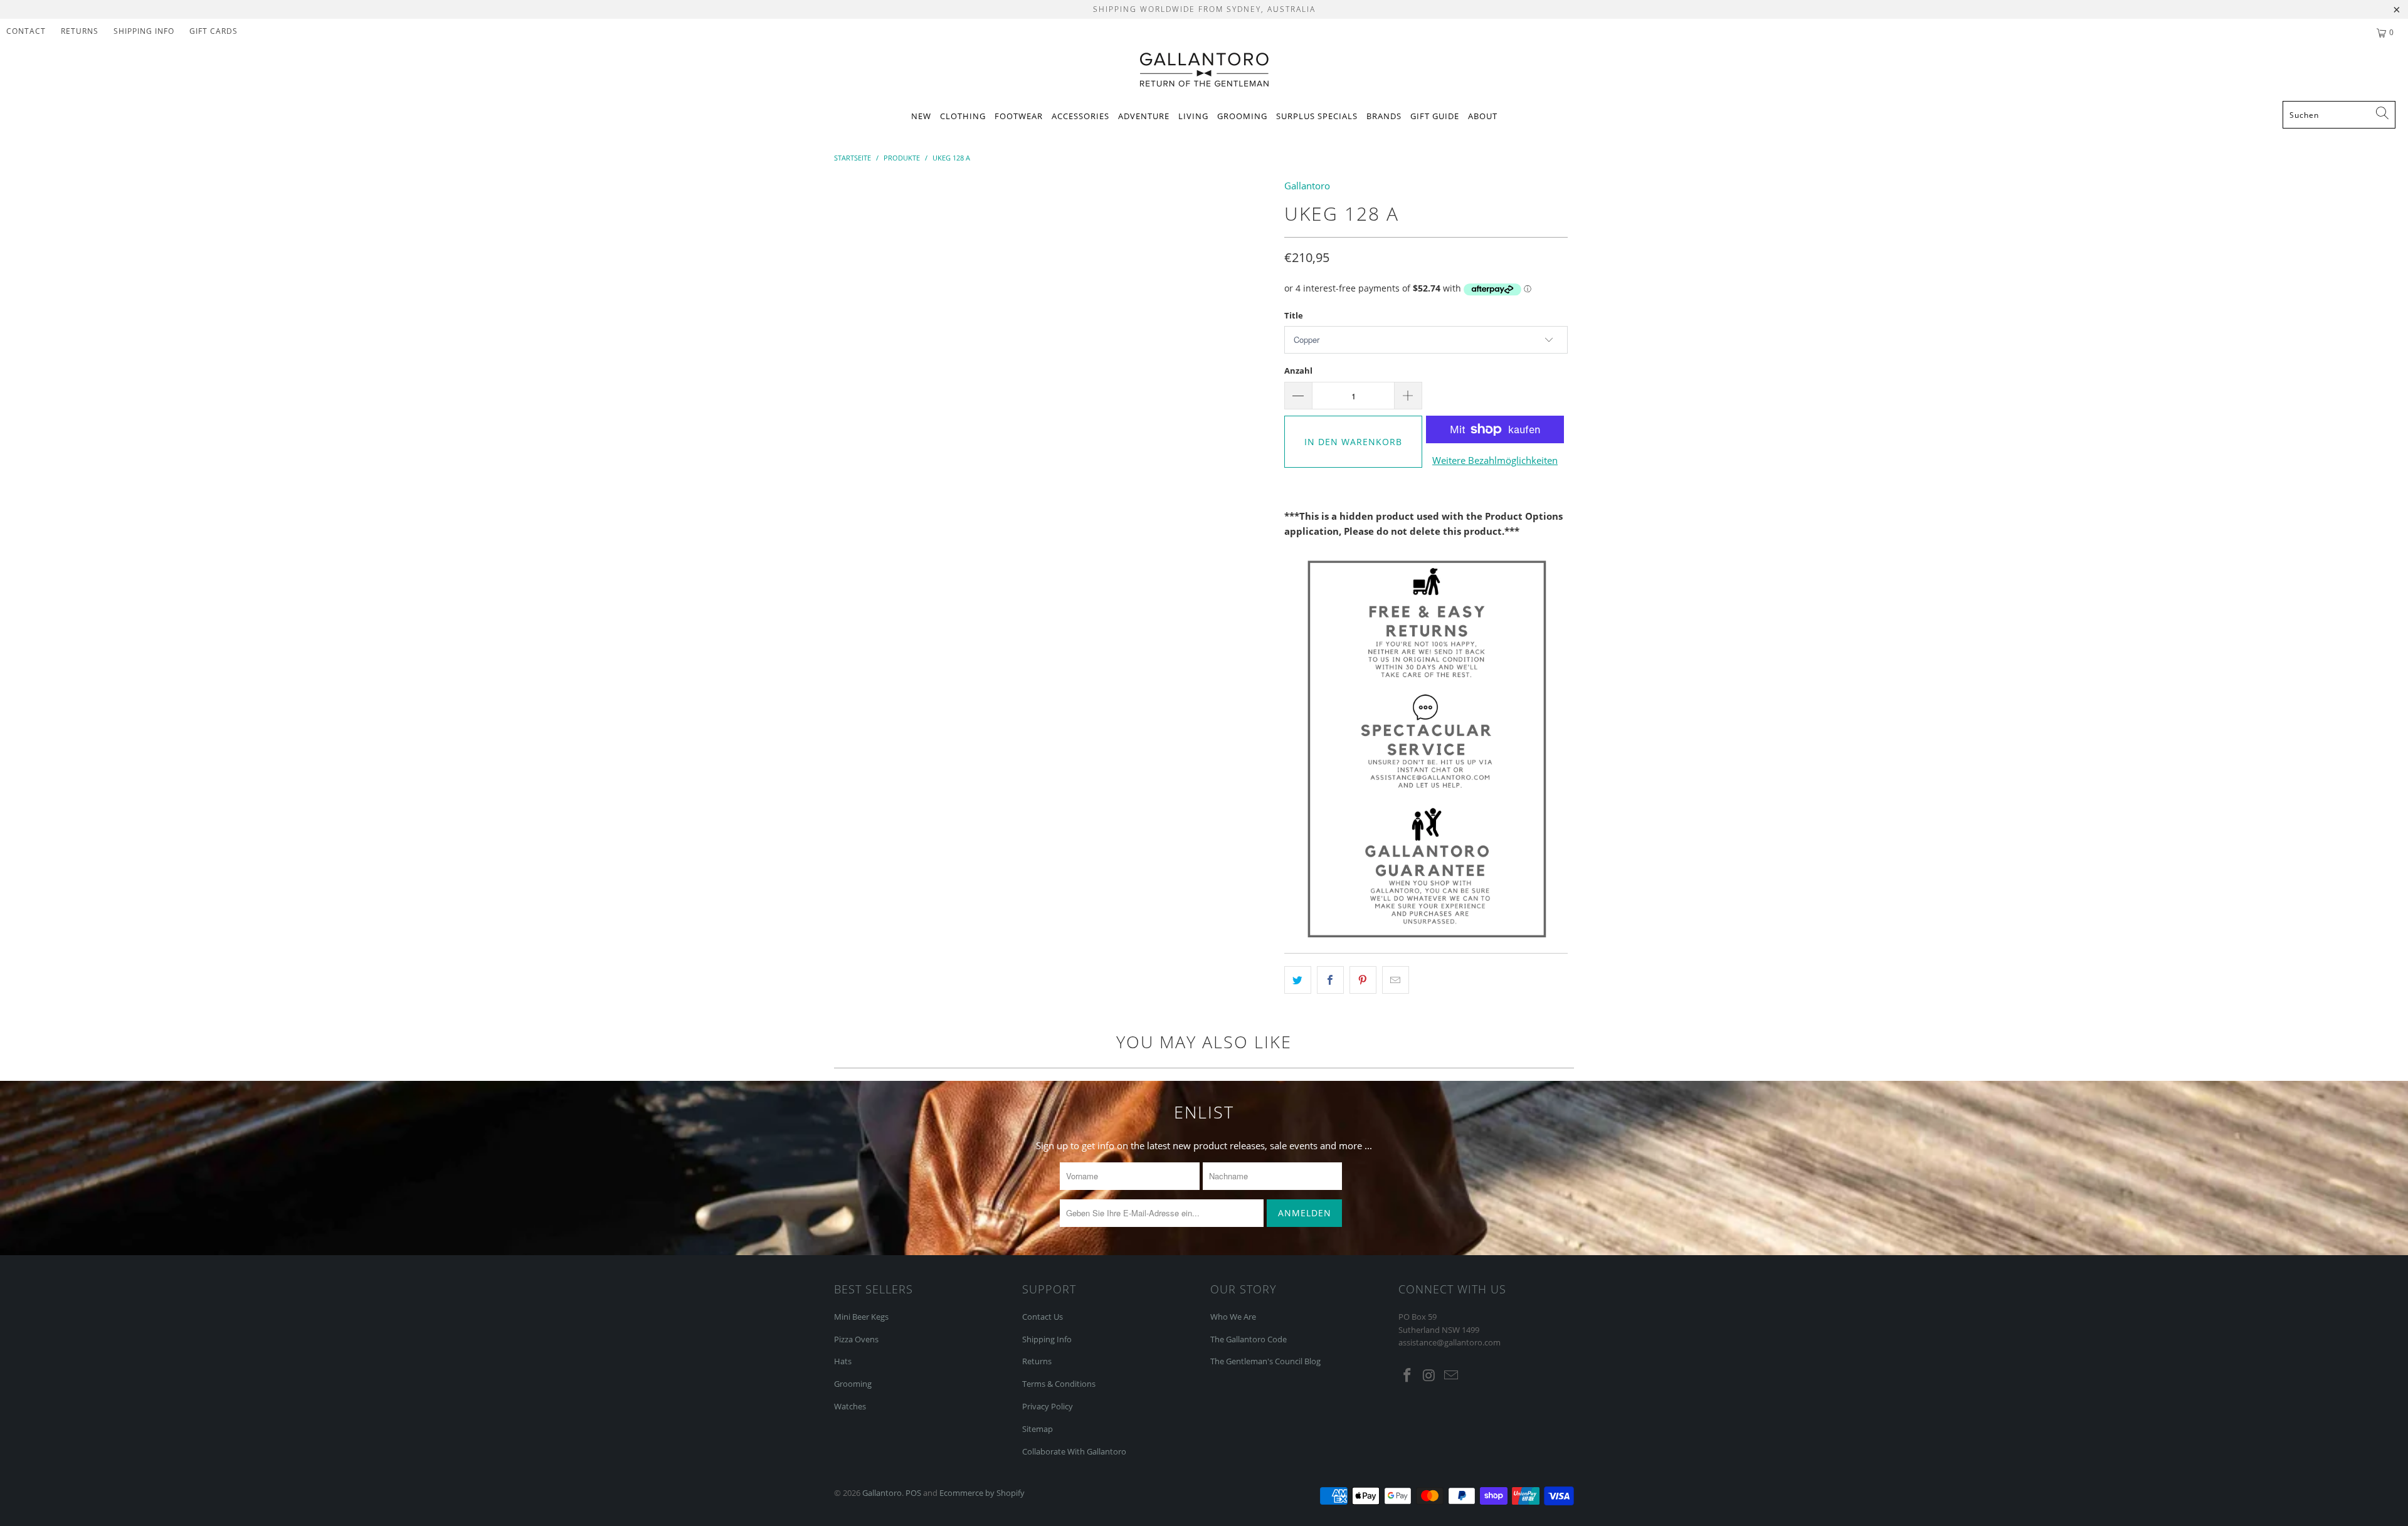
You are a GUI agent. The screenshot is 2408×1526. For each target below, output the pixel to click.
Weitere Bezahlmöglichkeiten (1495, 460)
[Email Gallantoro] (1451, 1376)
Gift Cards (214, 31)
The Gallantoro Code (1249, 1339)
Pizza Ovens (856, 1339)
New (921, 116)
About (1483, 116)
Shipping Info (1047, 1339)
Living (1193, 116)
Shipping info (144, 31)
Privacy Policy (1048, 1406)
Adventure (1144, 116)
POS (913, 1493)
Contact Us (1043, 1317)
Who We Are (1233, 1317)
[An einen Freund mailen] (1396, 980)
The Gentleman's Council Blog (1265, 1361)
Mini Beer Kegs (861, 1317)
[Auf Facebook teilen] (1330, 980)
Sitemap (1038, 1429)
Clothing (963, 116)
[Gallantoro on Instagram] (1430, 1376)
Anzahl (1298, 371)
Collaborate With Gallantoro (1074, 1451)
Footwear (1019, 116)
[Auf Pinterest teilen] (1363, 980)
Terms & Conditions (1059, 1384)
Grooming (1242, 116)
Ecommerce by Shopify (982, 1493)
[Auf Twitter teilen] (1298, 980)
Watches (850, 1406)
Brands (1384, 116)
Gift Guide (1435, 116)
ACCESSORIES (1080, 116)
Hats (843, 1361)
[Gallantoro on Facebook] (1408, 1376)
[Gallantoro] (1204, 71)
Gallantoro (1307, 186)
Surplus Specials (1317, 116)
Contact (26, 31)
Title (1294, 315)
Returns (80, 31)
